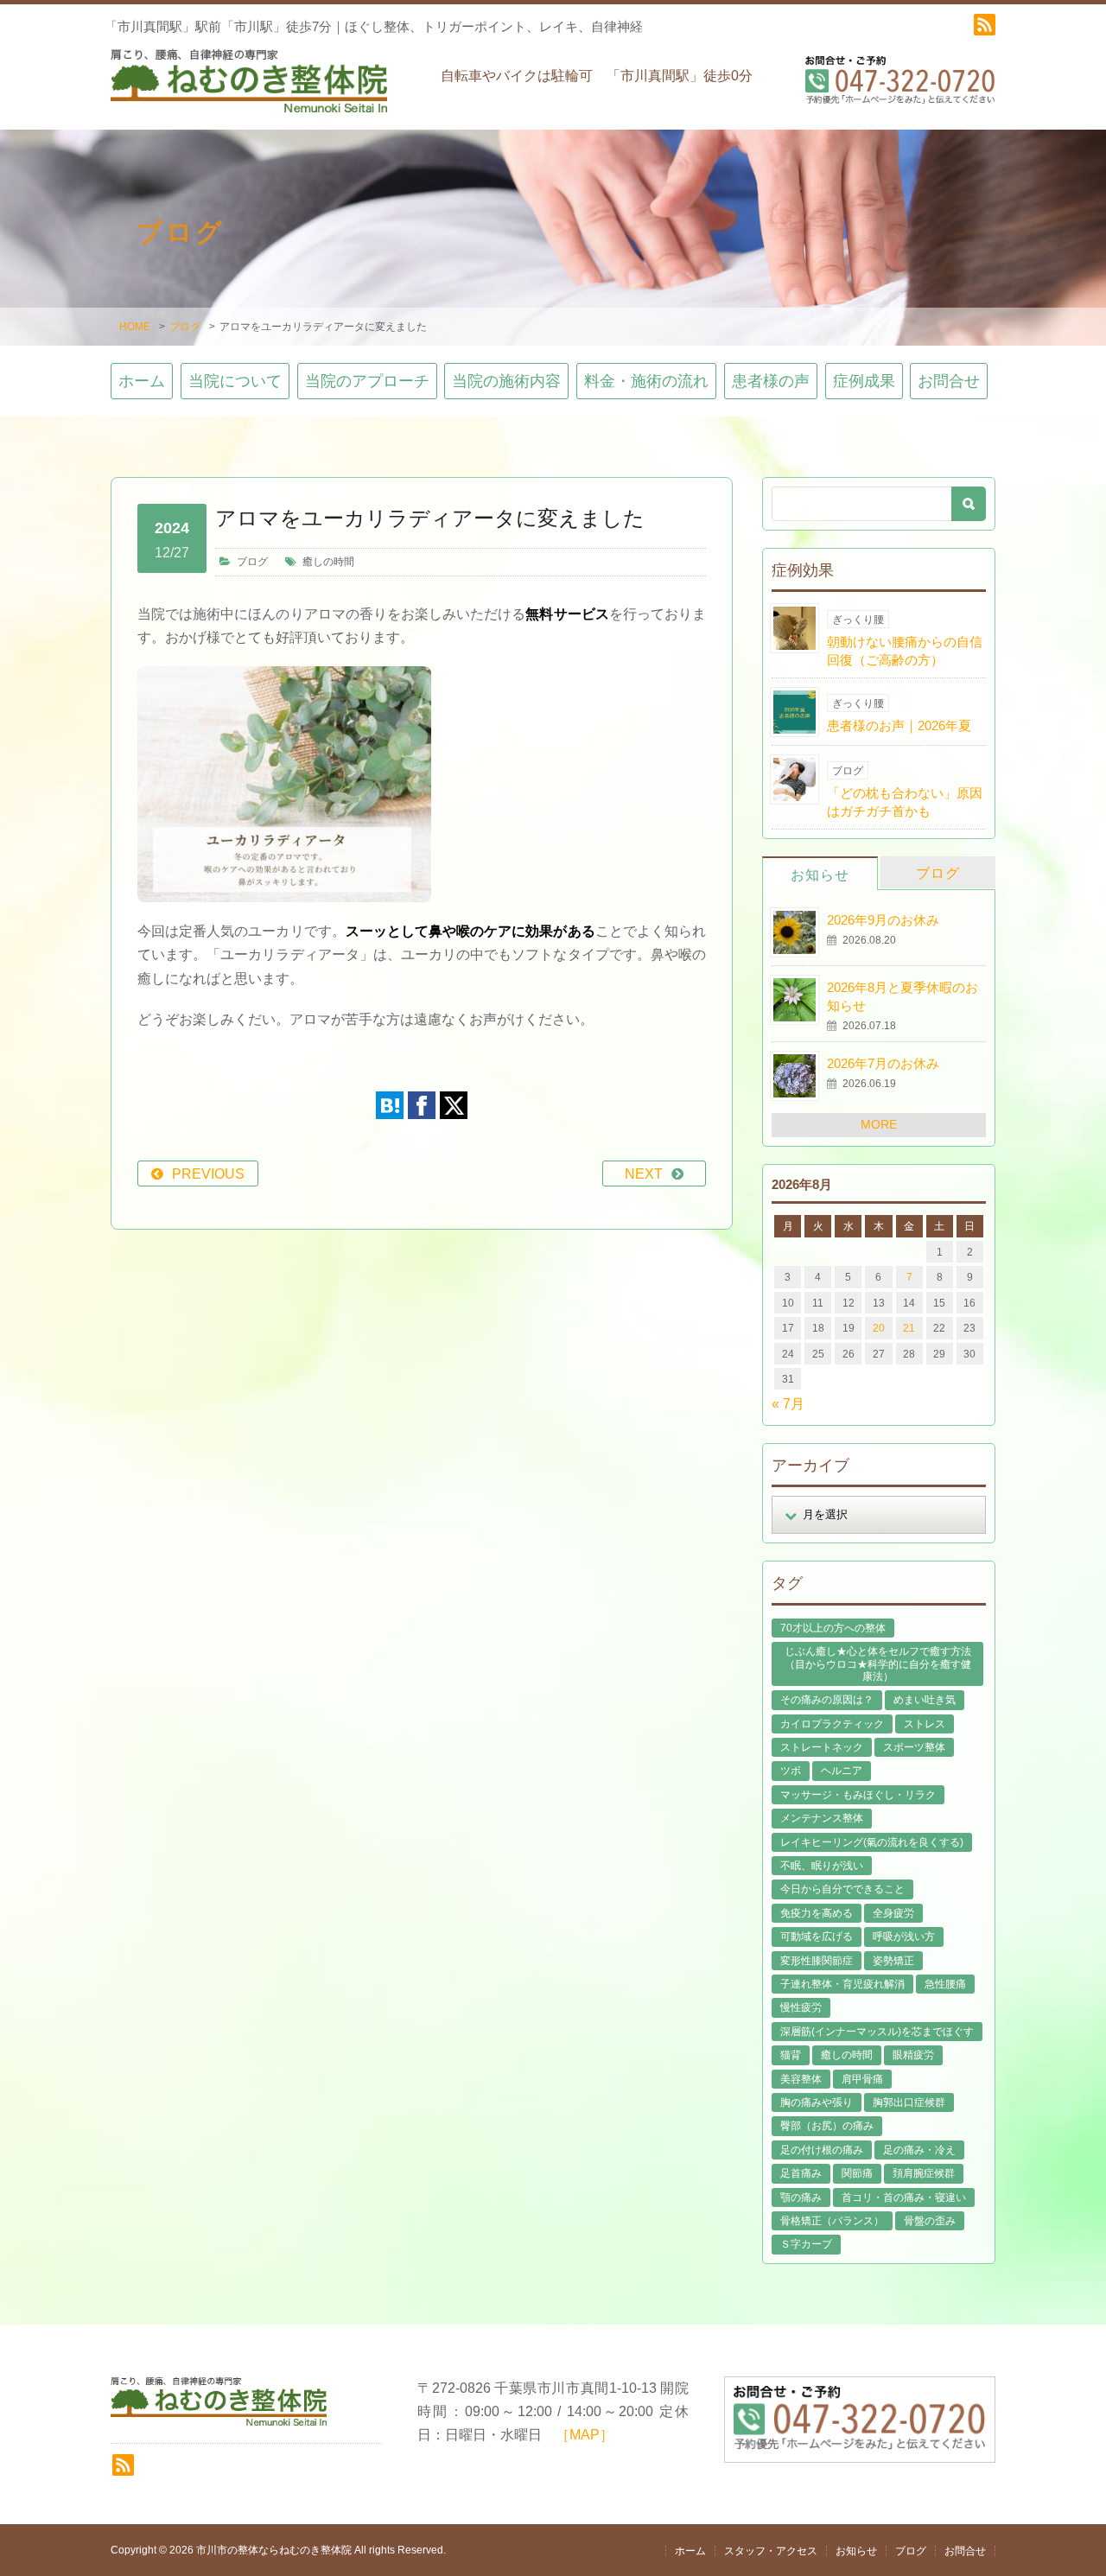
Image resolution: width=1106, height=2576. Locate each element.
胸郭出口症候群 (909, 2102)
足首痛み (801, 2173)
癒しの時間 (328, 562)
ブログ (185, 327)
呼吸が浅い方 (904, 1937)
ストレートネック (822, 1747)
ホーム (142, 381)
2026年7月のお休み (883, 1063)
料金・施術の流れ (646, 381)
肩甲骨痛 (862, 2079)
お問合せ (949, 381)
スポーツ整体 (914, 1747)
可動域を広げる (817, 1937)
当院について (235, 381)
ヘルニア (842, 1771)
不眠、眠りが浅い (822, 1866)
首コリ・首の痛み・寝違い (904, 2198)
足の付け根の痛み (822, 2150)
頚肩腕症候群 (924, 2173)
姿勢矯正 (893, 1961)
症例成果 (864, 381)
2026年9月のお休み (883, 920)
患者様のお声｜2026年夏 (899, 725)
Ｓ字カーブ (806, 2244)
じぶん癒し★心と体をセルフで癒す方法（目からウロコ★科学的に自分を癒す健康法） (878, 1664)
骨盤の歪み (930, 2221)
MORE (879, 1124)
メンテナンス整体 (822, 1818)
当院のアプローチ (367, 381)
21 (909, 1328)
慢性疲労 (801, 2007)
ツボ (791, 1771)
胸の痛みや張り (817, 2102)
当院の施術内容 (506, 381)
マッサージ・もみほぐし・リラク (858, 1795)
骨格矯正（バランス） (832, 2221)
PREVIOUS (208, 1174)
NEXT (644, 1174)
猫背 (791, 2055)
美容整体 (801, 2079)
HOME (135, 327)
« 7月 (788, 1404)
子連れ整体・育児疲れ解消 (842, 1984)
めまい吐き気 (925, 1700)
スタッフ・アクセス (771, 2551)
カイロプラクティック (832, 1724)
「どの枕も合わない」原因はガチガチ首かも (905, 802)
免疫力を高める (817, 1913)
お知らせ (820, 875)
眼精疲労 (913, 2055)
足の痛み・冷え (919, 2150)
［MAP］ (585, 2435)
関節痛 (857, 2173)
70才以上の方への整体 (833, 1628)
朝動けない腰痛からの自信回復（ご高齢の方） (905, 651)
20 (879, 1328)
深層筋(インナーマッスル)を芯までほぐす (877, 2032)
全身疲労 (893, 1913)
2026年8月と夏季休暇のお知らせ (903, 996)
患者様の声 (771, 381)
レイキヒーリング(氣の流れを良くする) (872, 1842)
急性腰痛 (945, 1984)
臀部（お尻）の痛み (827, 2126)
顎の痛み (801, 2198)
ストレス (925, 1724)
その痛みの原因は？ (827, 1700)
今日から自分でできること (842, 1889)
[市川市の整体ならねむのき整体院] (249, 89)
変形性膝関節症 (817, 1961)
